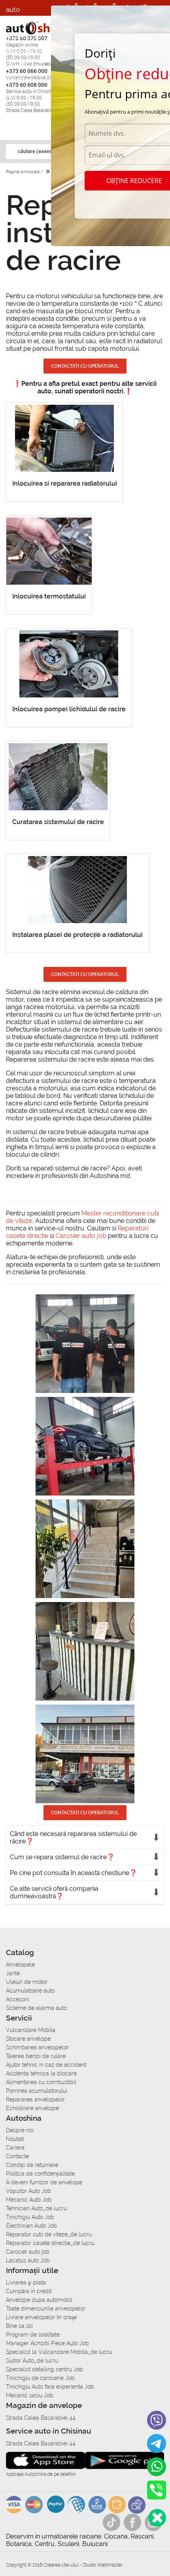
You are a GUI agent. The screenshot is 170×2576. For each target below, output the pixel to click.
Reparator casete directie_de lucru (50, 2243)
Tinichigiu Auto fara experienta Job (50, 2387)
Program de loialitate (33, 2335)
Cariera (17, 79)
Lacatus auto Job (28, 2260)
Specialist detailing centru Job (44, 2369)
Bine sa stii (19, 2326)
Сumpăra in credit (29, 2291)
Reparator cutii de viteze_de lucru (49, 2234)
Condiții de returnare (32, 2165)
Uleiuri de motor (27, 1982)
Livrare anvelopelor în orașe (41, 2317)
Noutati (15, 2139)
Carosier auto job (81, 1236)
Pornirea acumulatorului (37, 2091)
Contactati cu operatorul (85, 366)
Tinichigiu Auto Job (30, 2217)
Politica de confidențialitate (40, 2174)
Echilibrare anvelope (32, 2108)
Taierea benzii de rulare (36, 2056)
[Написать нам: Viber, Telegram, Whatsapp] (157, 2518)
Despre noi (20, 2130)
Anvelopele (20, 1965)
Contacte (17, 2156)
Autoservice (24, 63)
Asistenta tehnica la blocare (41, 2073)
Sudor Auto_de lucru (32, 2361)
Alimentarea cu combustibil (41, 2082)
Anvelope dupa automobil (39, 2300)
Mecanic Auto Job (29, 2200)
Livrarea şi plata (26, 2283)
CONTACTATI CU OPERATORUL (85, 974)
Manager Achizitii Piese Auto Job (47, 2343)
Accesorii (20, 21)
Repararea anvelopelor (35, 2099)
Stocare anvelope (28, 2039)
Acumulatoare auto (30, 1991)
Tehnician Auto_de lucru (36, 2208)
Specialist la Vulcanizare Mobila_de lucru (59, 2352)
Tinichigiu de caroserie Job (40, 2378)
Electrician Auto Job (31, 2226)
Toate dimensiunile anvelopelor (46, 2309)
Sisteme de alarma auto (36, 2008)
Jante (13, 1973)
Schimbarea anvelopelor (37, 2047)
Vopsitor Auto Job (28, 2191)
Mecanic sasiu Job (30, 2395)
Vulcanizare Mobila (31, 2030)
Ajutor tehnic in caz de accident (46, 2065)
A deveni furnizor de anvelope (44, 2182)
